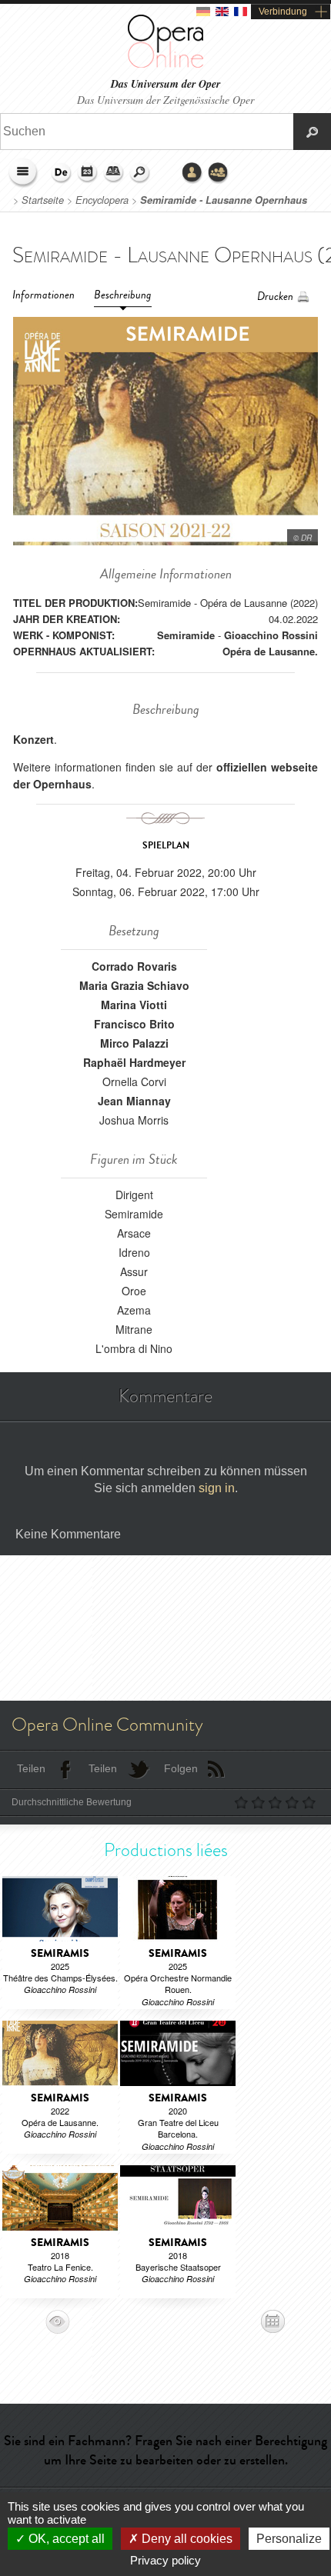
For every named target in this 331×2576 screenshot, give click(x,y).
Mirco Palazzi (134, 1043)
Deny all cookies (186, 2539)
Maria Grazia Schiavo (134, 985)
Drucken (275, 297)
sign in (217, 1488)
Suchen (140, 173)
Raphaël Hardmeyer (134, 1062)
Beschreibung (123, 295)
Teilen (31, 1768)
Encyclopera (102, 200)
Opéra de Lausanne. (270, 651)
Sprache (62, 173)
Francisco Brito (134, 1024)
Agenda (88, 173)
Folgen (181, 1768)
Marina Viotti (134, 1005)
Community (219, 173)
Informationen (43, 295)
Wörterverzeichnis (114, 173)
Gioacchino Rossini (271, 635)
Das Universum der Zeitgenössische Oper (165, 100)
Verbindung (283, 12)
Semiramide (186, 635)
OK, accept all (65, 2539)
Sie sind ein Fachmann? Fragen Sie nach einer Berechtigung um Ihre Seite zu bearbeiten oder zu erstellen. (165, 2450)
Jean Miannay (134, 1101)
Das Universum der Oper (165, 84)
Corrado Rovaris (134, 966)
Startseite (43, 200)
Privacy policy (165, 2560)
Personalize (289, 2539)
